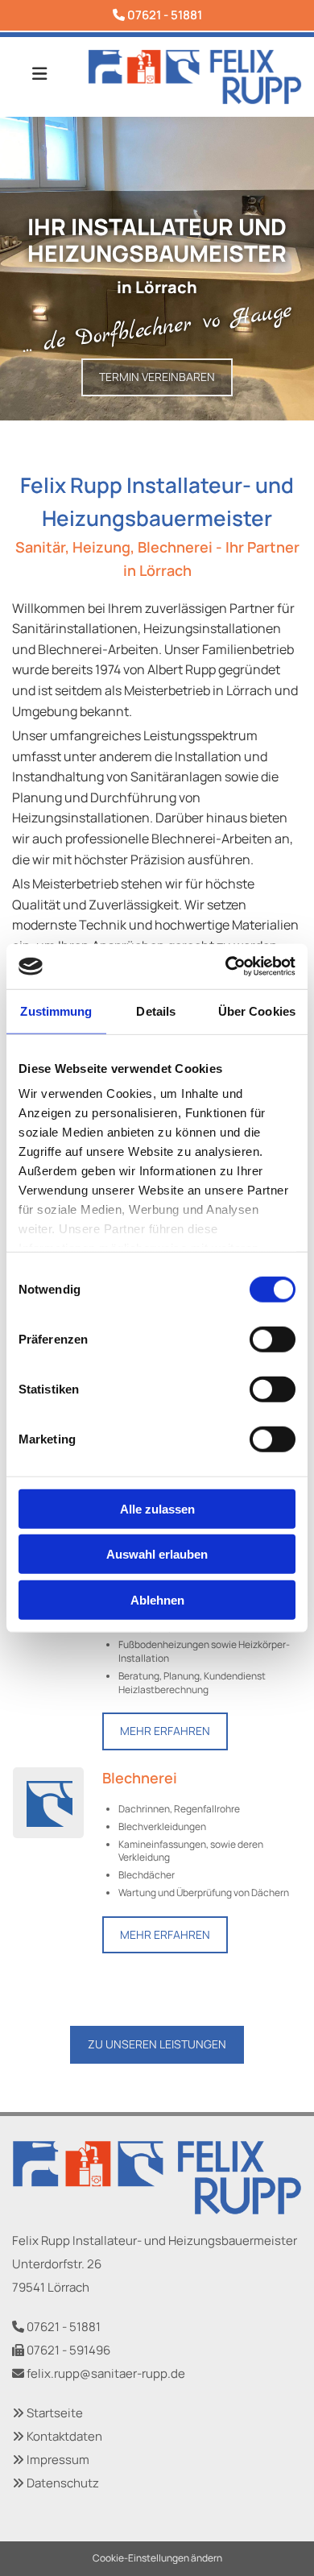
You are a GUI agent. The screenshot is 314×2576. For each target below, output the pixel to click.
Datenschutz (63, 2483)
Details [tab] (156, 1011)
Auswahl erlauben (157, 1554)
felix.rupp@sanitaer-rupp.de (106, 2373)
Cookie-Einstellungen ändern (157, 2558)
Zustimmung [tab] (56, 1011)
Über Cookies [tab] (257, 1011)
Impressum (58, 2460)
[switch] (273, 1339)
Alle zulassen (157, 1508)
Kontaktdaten (64, 2436)
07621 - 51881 (165, 15)
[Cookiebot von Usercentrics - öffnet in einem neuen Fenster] (226, 967)
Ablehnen (157, 1599)
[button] (157, 377)
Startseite (55, 2413)
